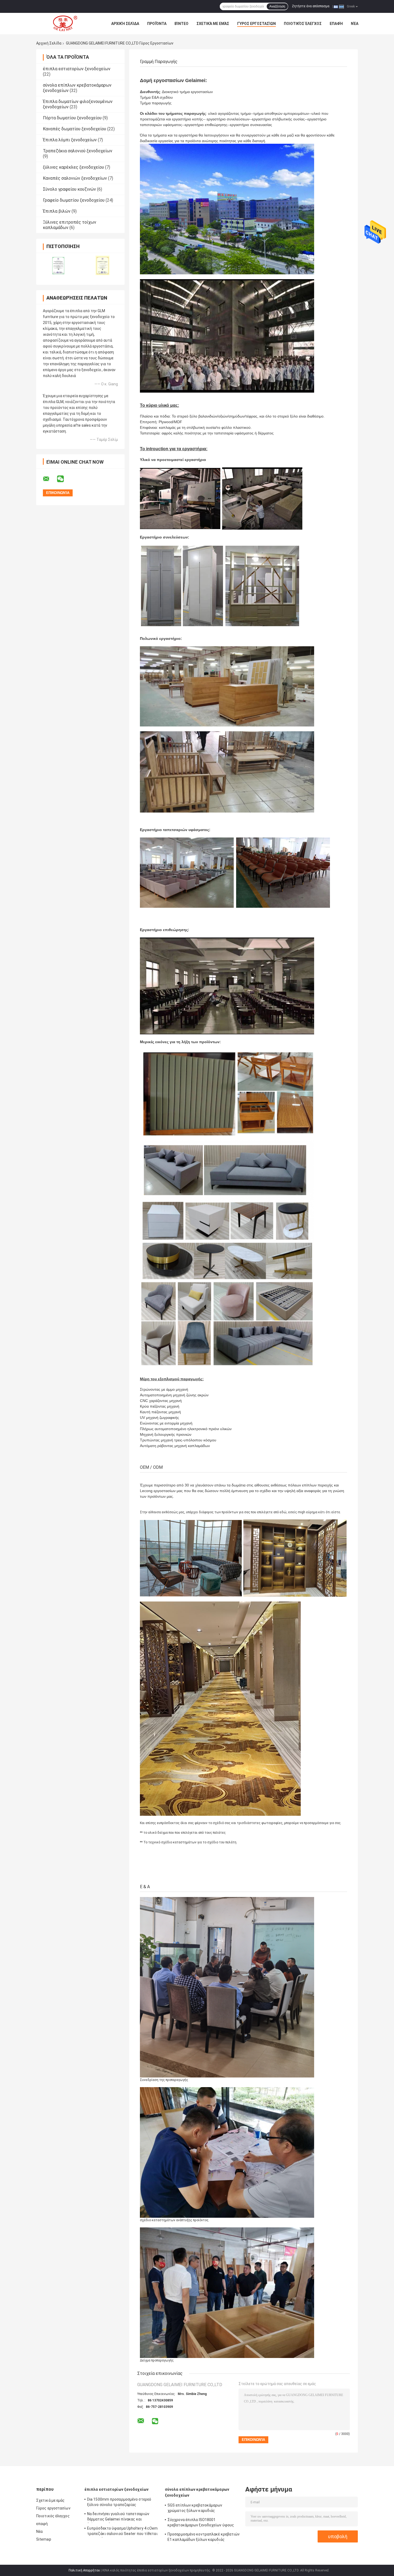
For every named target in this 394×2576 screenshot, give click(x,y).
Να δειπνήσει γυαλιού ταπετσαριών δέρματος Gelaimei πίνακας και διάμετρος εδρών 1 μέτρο (118, 2517)
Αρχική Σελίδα (125, 24)
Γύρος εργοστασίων (257, 24)
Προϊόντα (157, 24)
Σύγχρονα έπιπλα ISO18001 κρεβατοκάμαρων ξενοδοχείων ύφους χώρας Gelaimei (201, 2523)
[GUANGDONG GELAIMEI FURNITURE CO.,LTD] (66, 24)
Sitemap (44, 2539)
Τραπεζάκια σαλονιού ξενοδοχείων (78, 151)
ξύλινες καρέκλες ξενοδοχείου (73, 167)
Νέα (355, 24)
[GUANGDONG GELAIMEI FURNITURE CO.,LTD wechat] (64, 479)
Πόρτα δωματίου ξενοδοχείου (72, 118)
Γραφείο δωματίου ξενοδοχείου (74, 200)
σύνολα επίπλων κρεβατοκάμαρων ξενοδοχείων (197, 2492)
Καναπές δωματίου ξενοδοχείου (75, 129)
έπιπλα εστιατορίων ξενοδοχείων (77, 69)
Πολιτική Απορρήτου (84, 2570)
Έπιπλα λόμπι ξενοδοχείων (70, 140)
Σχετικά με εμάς (213, 24)
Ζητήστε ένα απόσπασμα (311, 6)
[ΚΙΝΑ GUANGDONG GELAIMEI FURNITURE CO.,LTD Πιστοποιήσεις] (58, 265)
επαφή (336, 24)
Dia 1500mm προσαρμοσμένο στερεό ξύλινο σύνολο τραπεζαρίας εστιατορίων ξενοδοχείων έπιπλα (119, 2503)
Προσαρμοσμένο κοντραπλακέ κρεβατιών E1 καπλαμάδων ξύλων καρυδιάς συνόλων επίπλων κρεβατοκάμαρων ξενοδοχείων (204, 2538)
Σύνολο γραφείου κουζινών (69, 189)
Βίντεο (181, 24)
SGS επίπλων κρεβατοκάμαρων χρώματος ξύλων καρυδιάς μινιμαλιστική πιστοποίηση (195, 2509)
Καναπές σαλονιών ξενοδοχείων (75, 178)
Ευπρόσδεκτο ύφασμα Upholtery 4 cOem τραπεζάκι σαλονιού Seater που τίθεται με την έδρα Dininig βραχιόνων (122, 2532)
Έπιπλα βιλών (57, 211)
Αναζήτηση (277, 6)
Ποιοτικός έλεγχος (303, 24)
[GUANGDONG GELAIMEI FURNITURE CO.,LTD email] (50, 479)
